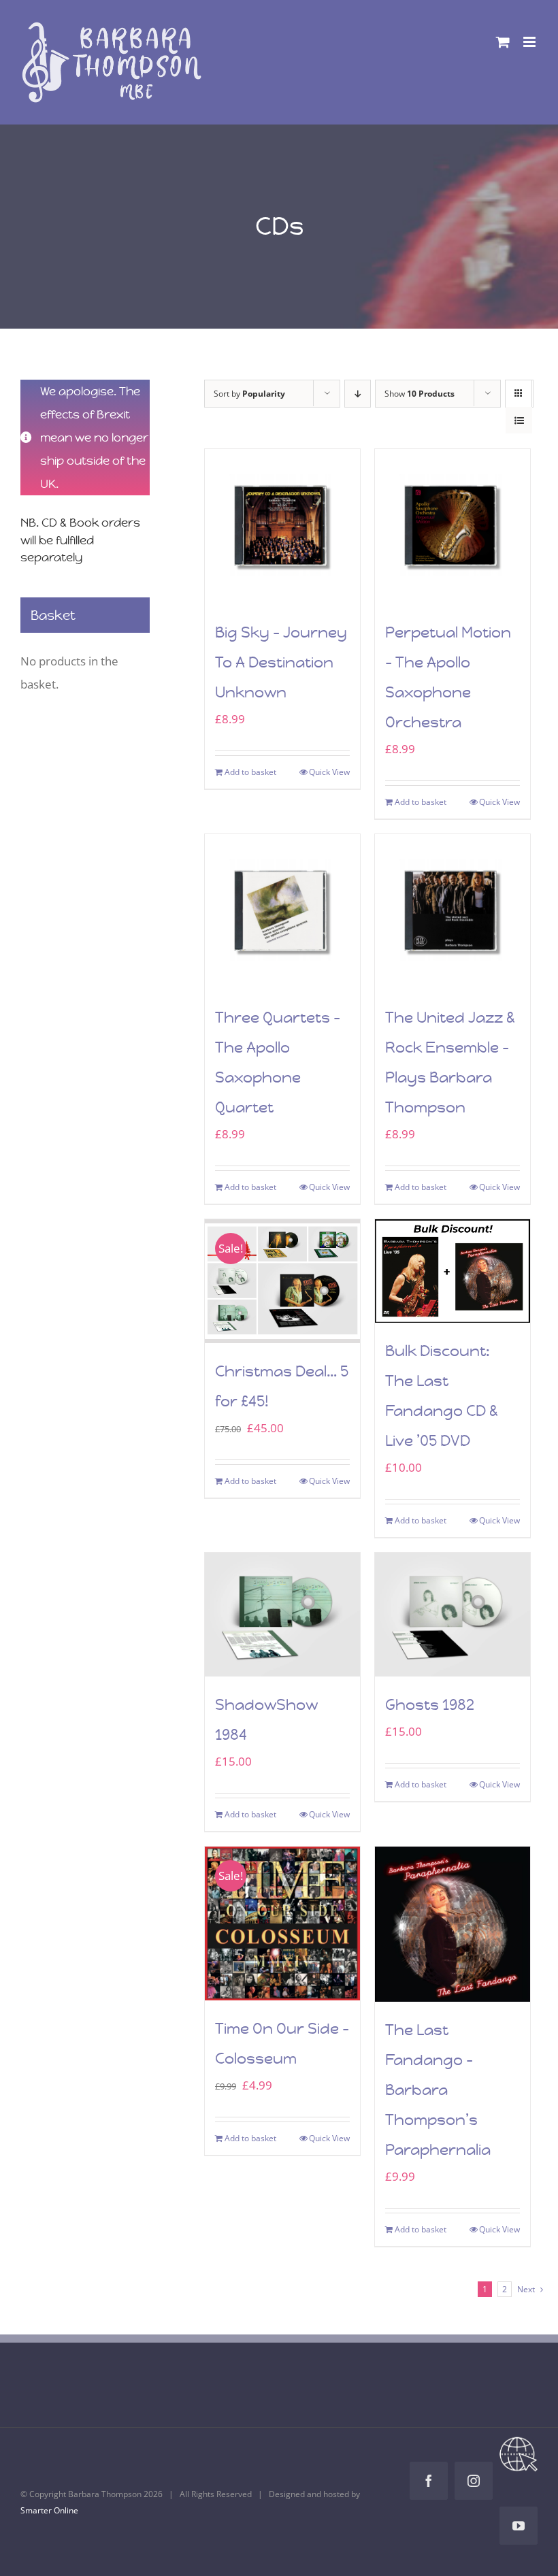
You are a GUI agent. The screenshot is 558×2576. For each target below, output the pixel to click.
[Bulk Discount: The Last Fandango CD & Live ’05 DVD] (453, 1271)
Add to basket (250, 772)
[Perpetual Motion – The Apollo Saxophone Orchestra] (453, 527)
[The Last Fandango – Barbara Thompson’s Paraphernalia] (453, 1924)
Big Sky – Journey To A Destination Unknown (281, 662)
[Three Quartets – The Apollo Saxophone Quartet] (282, 912)
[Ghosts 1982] (453, 1615)
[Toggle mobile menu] (530, 42)
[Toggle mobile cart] (503, 42)
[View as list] (519, 420)
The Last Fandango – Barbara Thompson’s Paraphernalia (438, 2090)
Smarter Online (49, 2510)
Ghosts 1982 (430, 1705)
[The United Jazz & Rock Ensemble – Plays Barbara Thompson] (453, 912)
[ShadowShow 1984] (282, 1615)
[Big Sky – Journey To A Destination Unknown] (282, 527)
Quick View (329, 772)
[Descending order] (358, 394)
